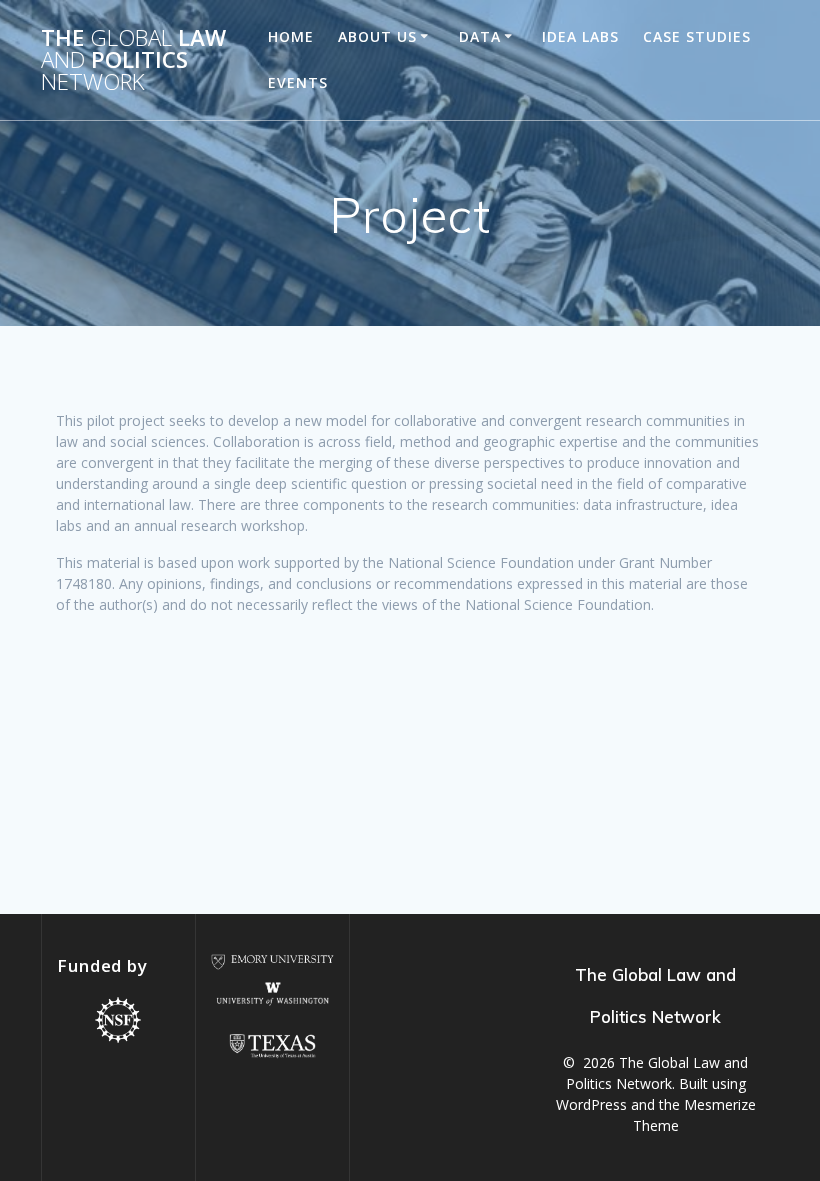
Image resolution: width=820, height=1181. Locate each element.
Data (480, 36)
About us (377, 36)
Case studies (697, 36)
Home (291, 36)
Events (298, 82)
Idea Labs (580, 36)
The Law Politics (133, 60)
